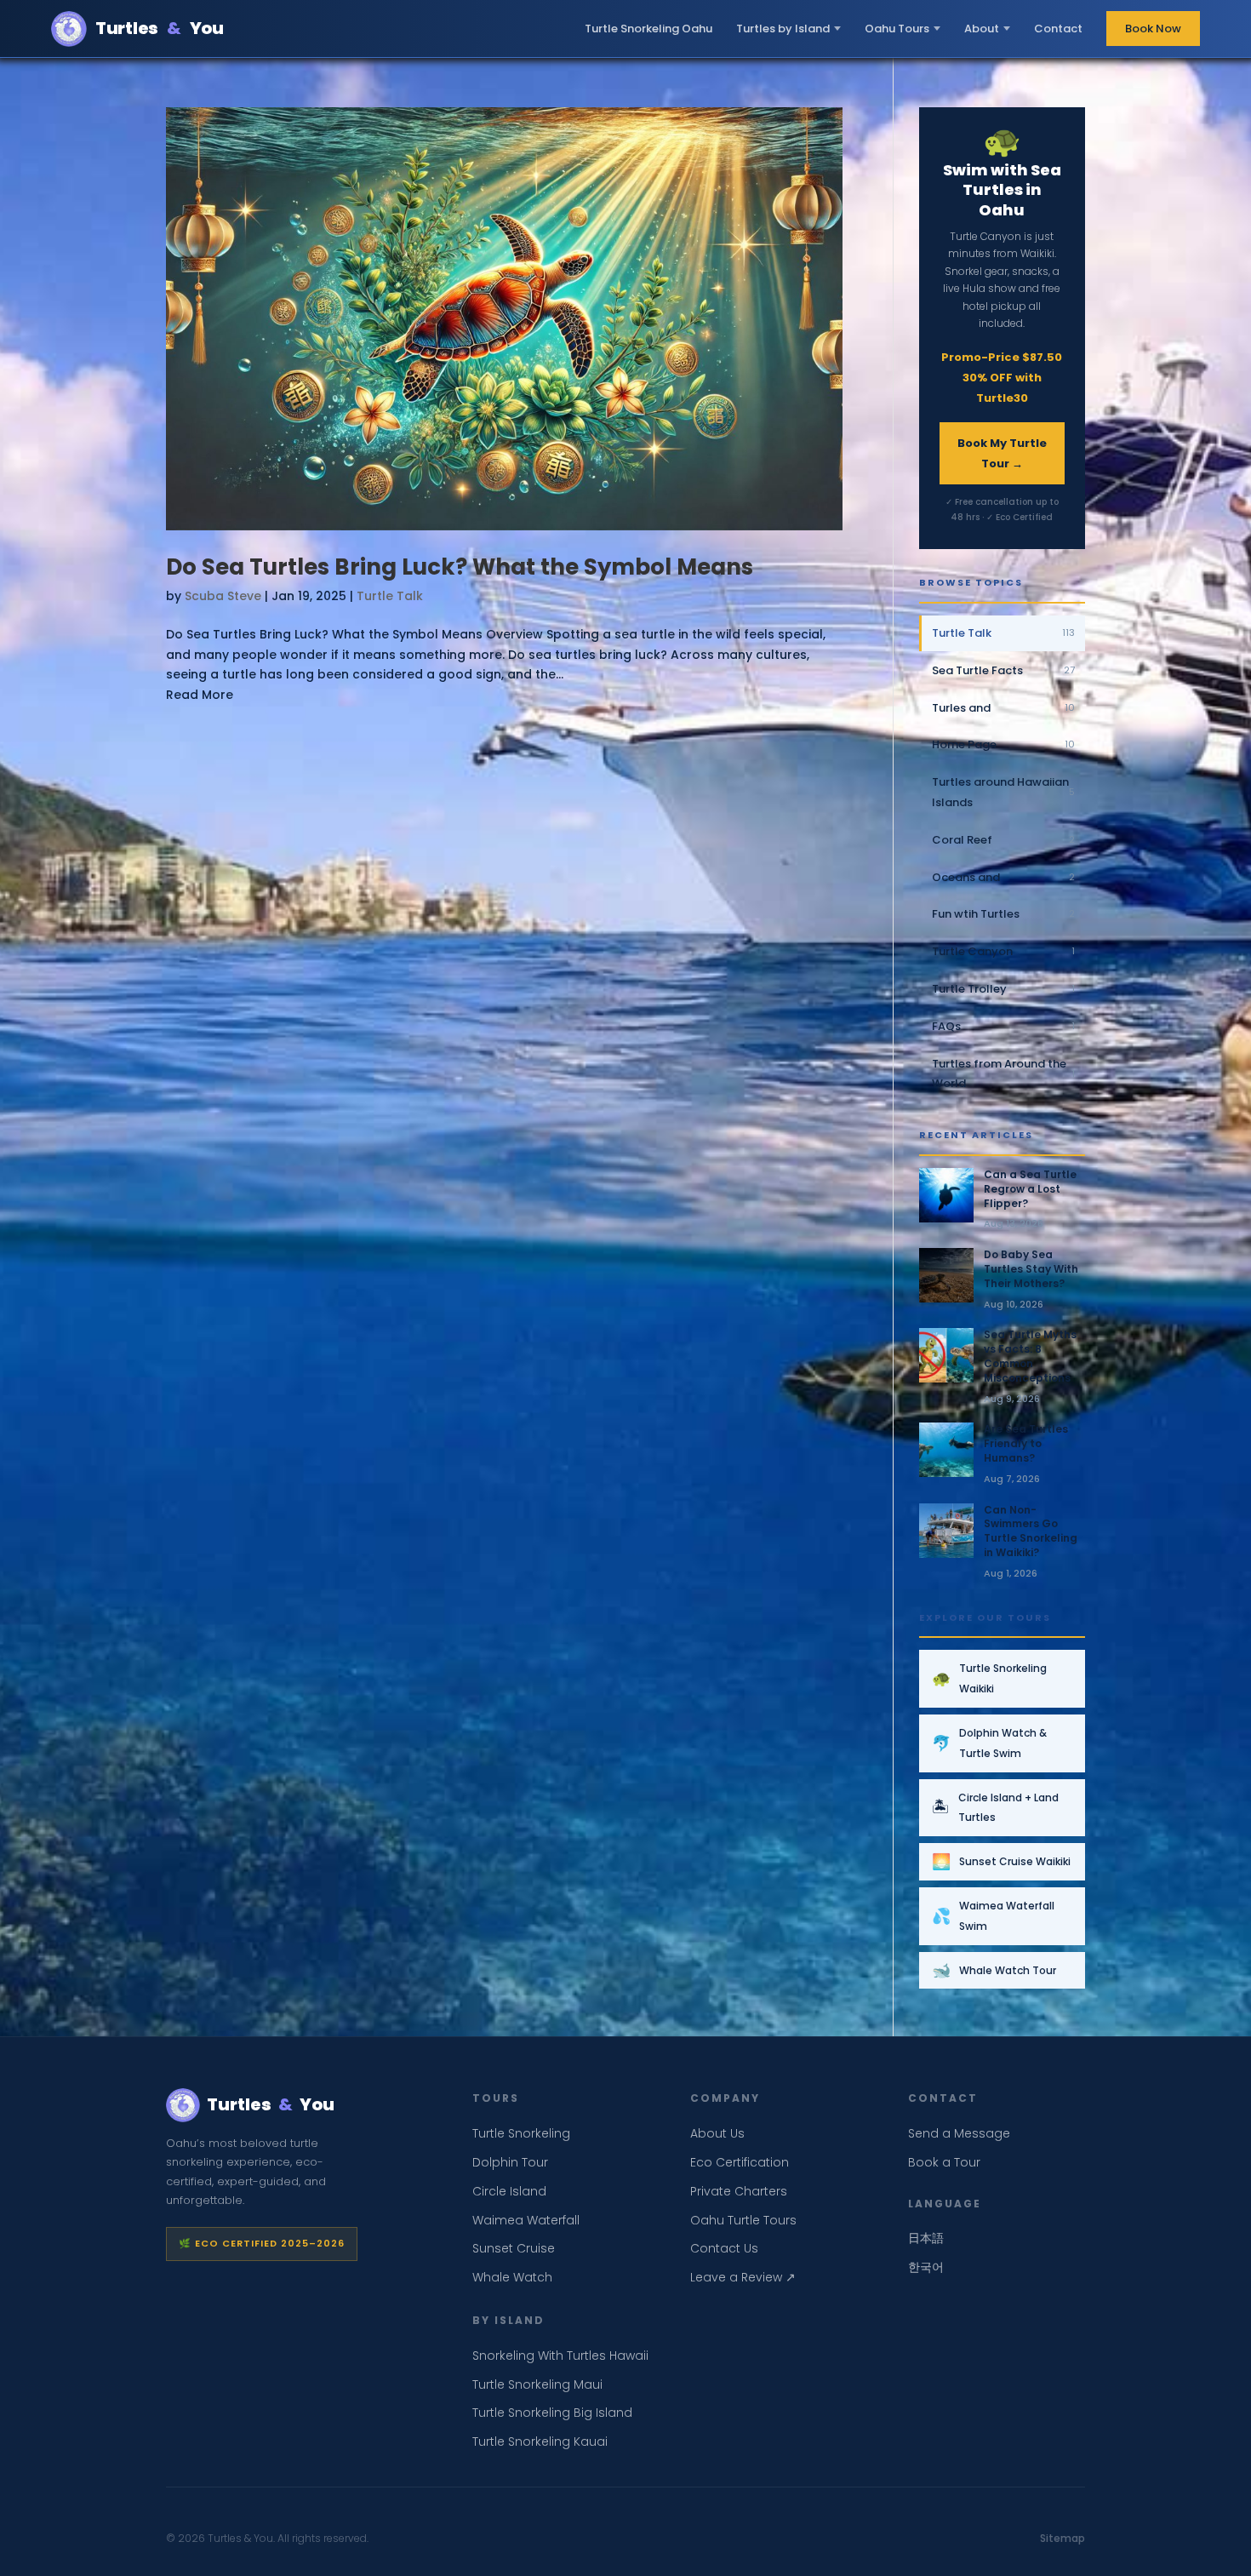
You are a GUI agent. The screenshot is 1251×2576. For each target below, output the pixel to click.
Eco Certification (740, 2162)
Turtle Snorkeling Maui (537, 2384)
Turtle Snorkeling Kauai (540, 2441)
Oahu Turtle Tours (743, 2220)
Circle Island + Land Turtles (995, 1808)
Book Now (1153, 29)
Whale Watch (512, 2277)
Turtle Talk (390, 596)
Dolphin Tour (510, 2162)
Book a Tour (944, 2162)
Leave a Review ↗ (743, 2277)
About (982, 29)
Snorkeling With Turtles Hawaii (560, 2356)
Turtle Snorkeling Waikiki (989, 1678)
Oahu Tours (897, 29)
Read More (200, 695)
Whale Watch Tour (994, 1970)
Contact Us (724, 2248)
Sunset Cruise (514, 2248)
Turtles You (160, 28)
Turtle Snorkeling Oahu (648, 29)
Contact (1058, 29)
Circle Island (509, 2191)
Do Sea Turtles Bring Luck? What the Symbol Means (460, 567)
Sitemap (1062, 2538)
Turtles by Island (783, 29)
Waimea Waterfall (526, 2220)
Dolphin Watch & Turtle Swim (989, 1743)
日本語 (926, 2238)
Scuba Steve (223, 596)
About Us (717, 2133)
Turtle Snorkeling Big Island (552, 2413)
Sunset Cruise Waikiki (1001, 1861)
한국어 (926, 2267)
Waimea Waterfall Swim (993, 1916)
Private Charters (739, 2191)
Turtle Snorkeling (521, 2133)
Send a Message (959, 2133)
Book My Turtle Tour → (1002, 453)
